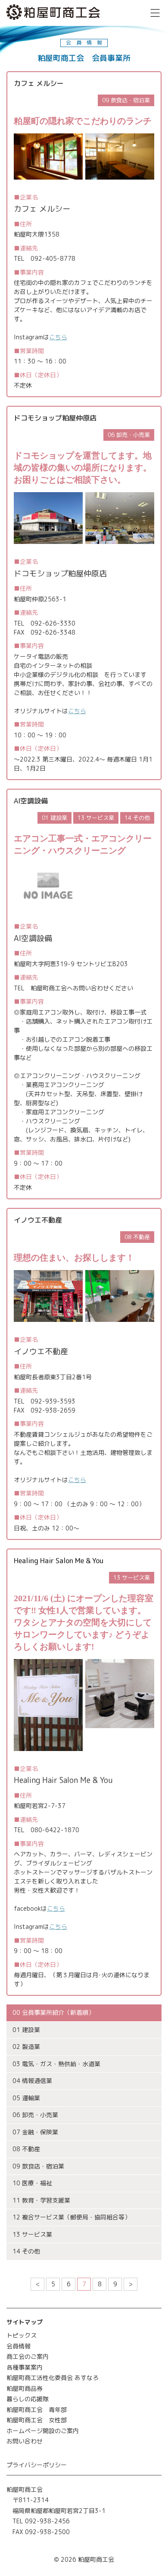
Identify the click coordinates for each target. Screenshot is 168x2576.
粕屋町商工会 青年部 (37, 2410)
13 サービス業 (32, 2234)
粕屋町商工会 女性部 (37, 2420)
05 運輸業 (26, 2098)
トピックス (22, 2335)
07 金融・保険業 (35, 2132)
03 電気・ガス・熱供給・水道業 (56, 2064)
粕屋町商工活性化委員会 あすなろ (53, 2378)
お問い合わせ (25, 2441)
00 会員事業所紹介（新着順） (53, 2012)
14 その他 (26, 2251)
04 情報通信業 (32, 2081)
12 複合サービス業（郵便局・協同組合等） (72, 2217)
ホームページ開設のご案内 (43, 2431)
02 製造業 (26, 2047)
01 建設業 (26, 2030)
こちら (58, 337)
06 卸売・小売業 (35, 2115)
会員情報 (19, 2346)
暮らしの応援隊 (28, 2399)
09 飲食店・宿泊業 (38, 2166)
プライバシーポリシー (37, 2465)
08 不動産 (26, 2149)
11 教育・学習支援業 (41, 2200)
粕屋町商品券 (25, 2388)
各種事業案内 (25, 2367)
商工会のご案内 (28, 2356)
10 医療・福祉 (32, 2183)
